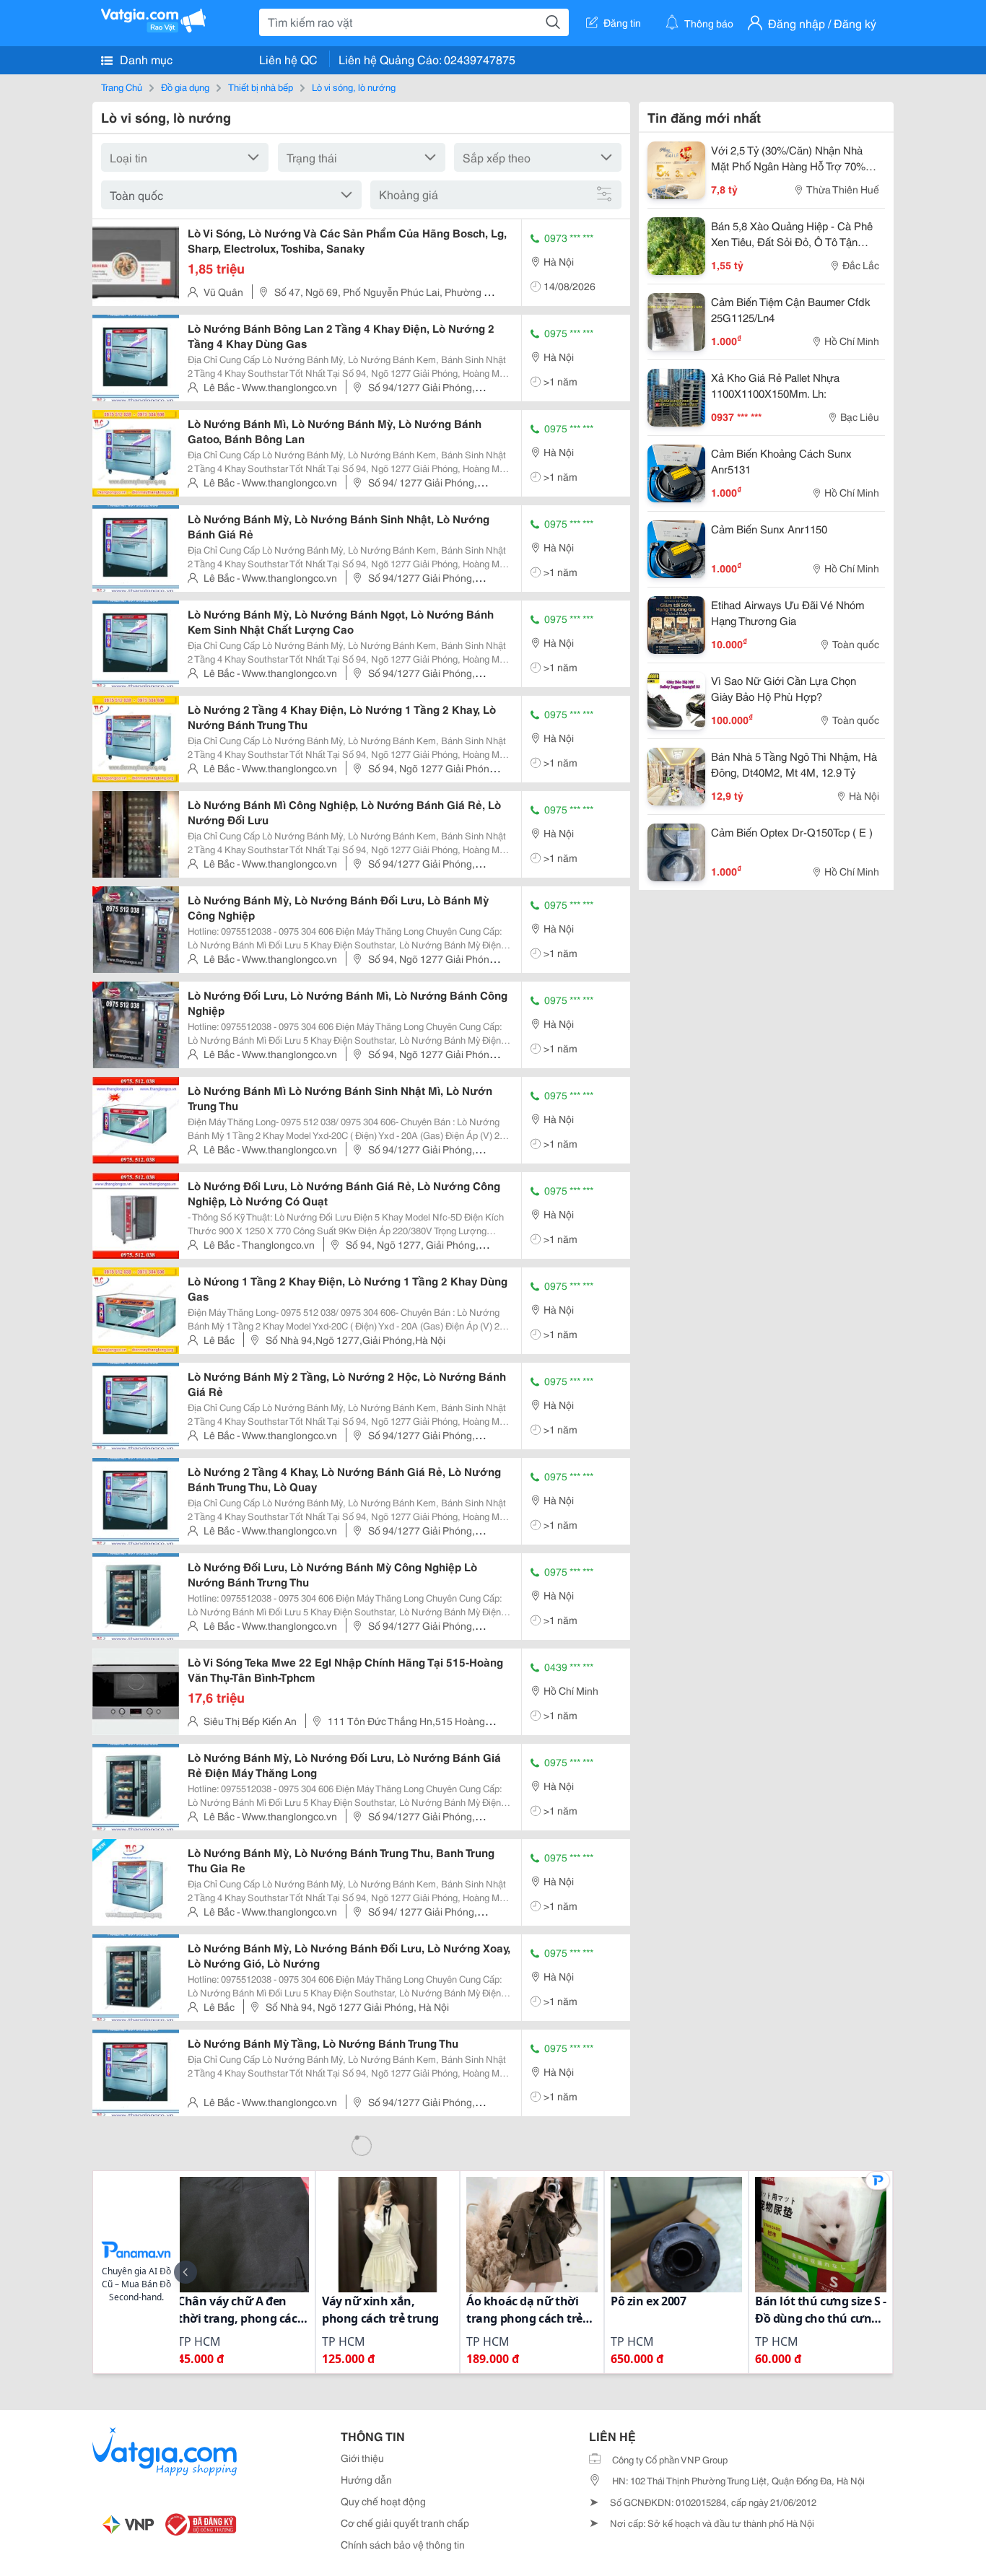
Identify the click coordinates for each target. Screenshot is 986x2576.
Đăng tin (622, 22)
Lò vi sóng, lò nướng (354, 87)
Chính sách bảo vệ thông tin (403, 2544)
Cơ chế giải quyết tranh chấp (405, 2523)
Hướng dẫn (366, 2479)
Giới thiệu (362, 2458)
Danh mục (145, 59)
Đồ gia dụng (185, 87)
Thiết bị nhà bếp (261, 87)
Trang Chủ (122, 87)
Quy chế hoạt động (383, 2501)
